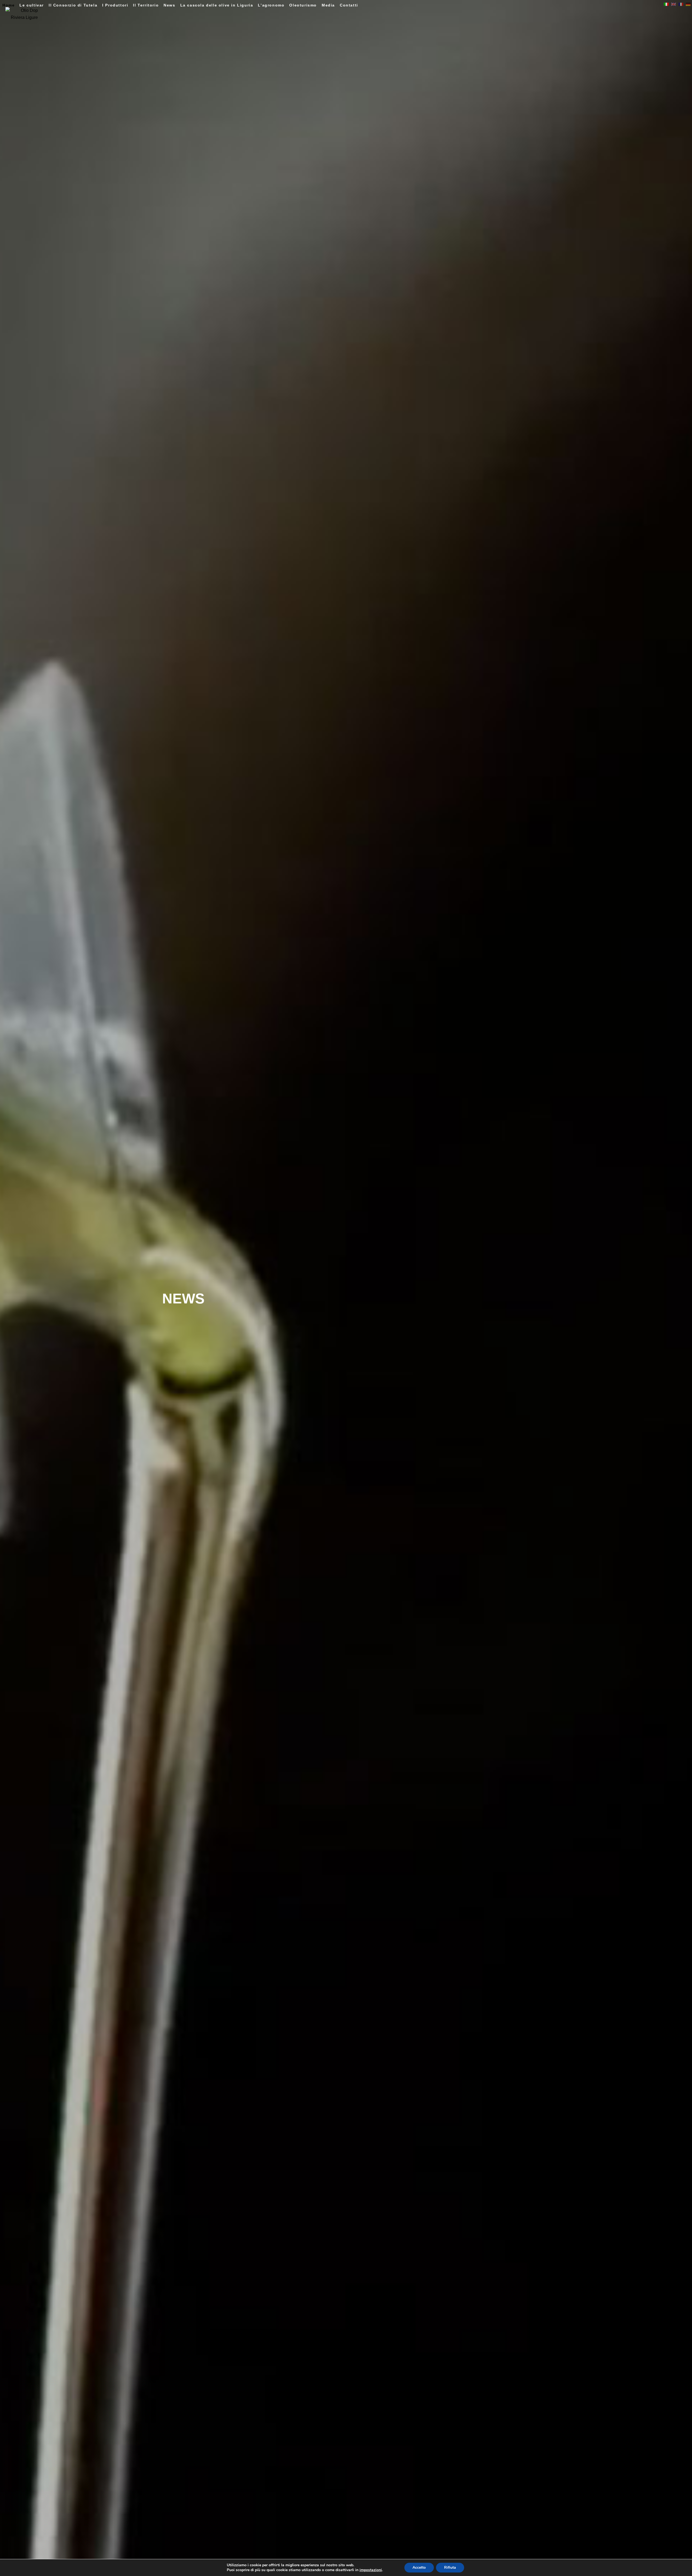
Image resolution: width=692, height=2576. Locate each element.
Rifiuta (450, 2567)
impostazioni (371, 2570)
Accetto (419, 2567)
